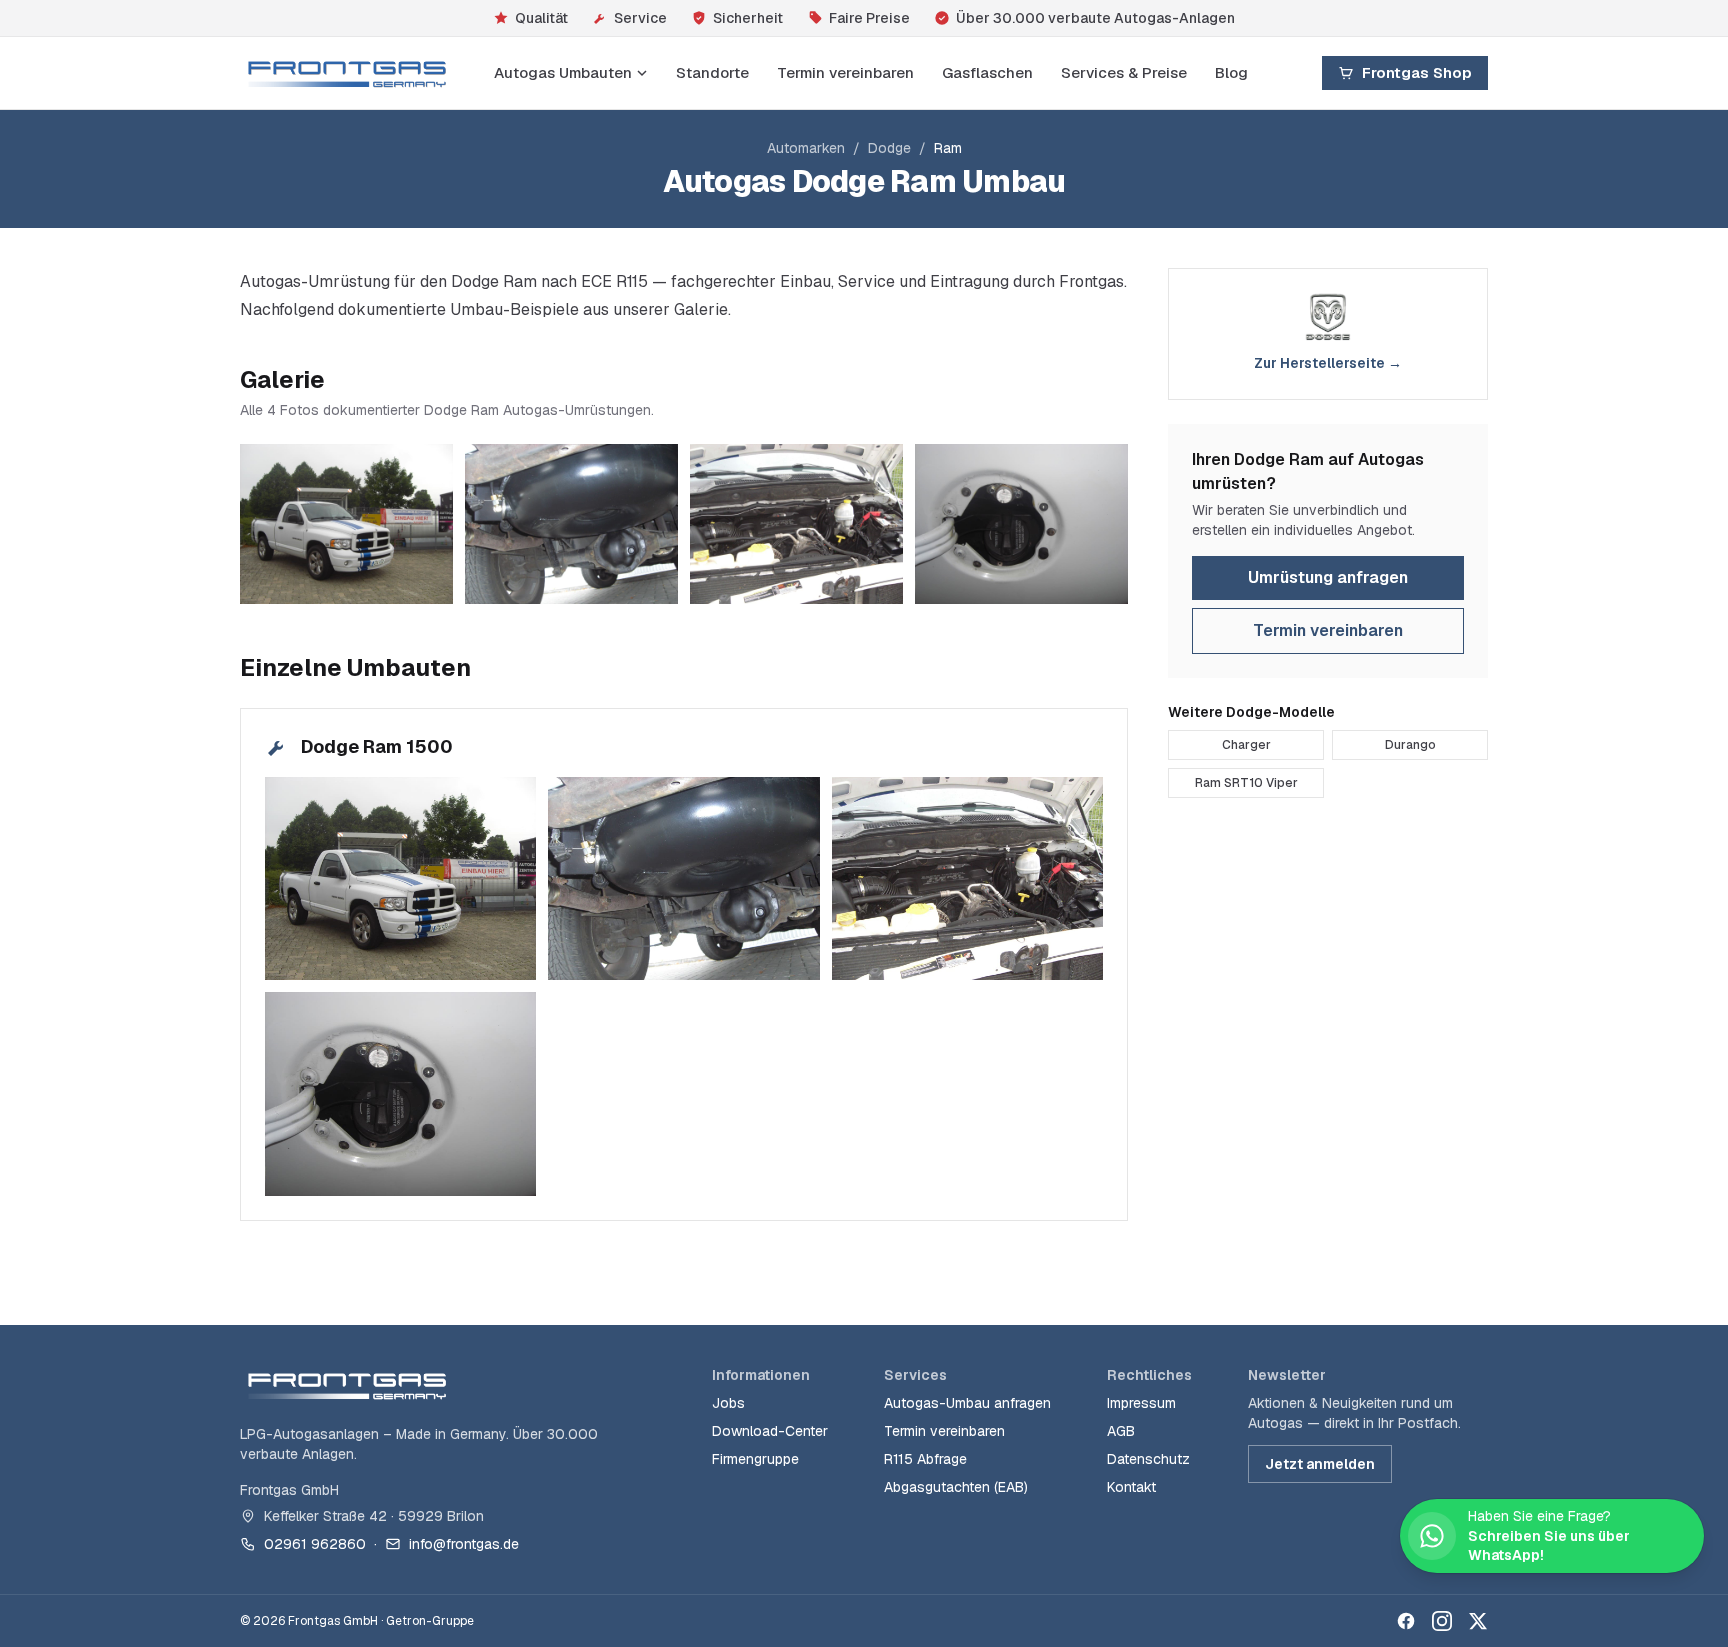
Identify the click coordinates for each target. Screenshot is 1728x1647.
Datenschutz (1148, 1459)
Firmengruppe (755, 1459)
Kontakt (1131, 1487)
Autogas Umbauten (563, 72)
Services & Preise (1124, 72)
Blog (1231, 72)
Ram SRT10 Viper (1246, 783)
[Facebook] (1406, 1621)
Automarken (806, 148)
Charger (1246, 745)
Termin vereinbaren (845, 72)
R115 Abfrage (925, 1459)
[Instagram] (1442, 1621)
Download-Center (770, 1431)
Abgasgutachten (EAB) (956, 1487)
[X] (1478, 1621)
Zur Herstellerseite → (1328, 363)
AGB (1121, 1431)
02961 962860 (315, 1544)
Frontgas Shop (1417, 72)
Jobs (728, 1403)
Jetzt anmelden (1320, 1464)
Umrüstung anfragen (1328, 577)
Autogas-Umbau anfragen (967, 1403)
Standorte (712, 72)
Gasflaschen (987, 72)
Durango (1410, 745)
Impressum (1141, 1403)
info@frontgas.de (464, 1544)
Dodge (889, 148)
